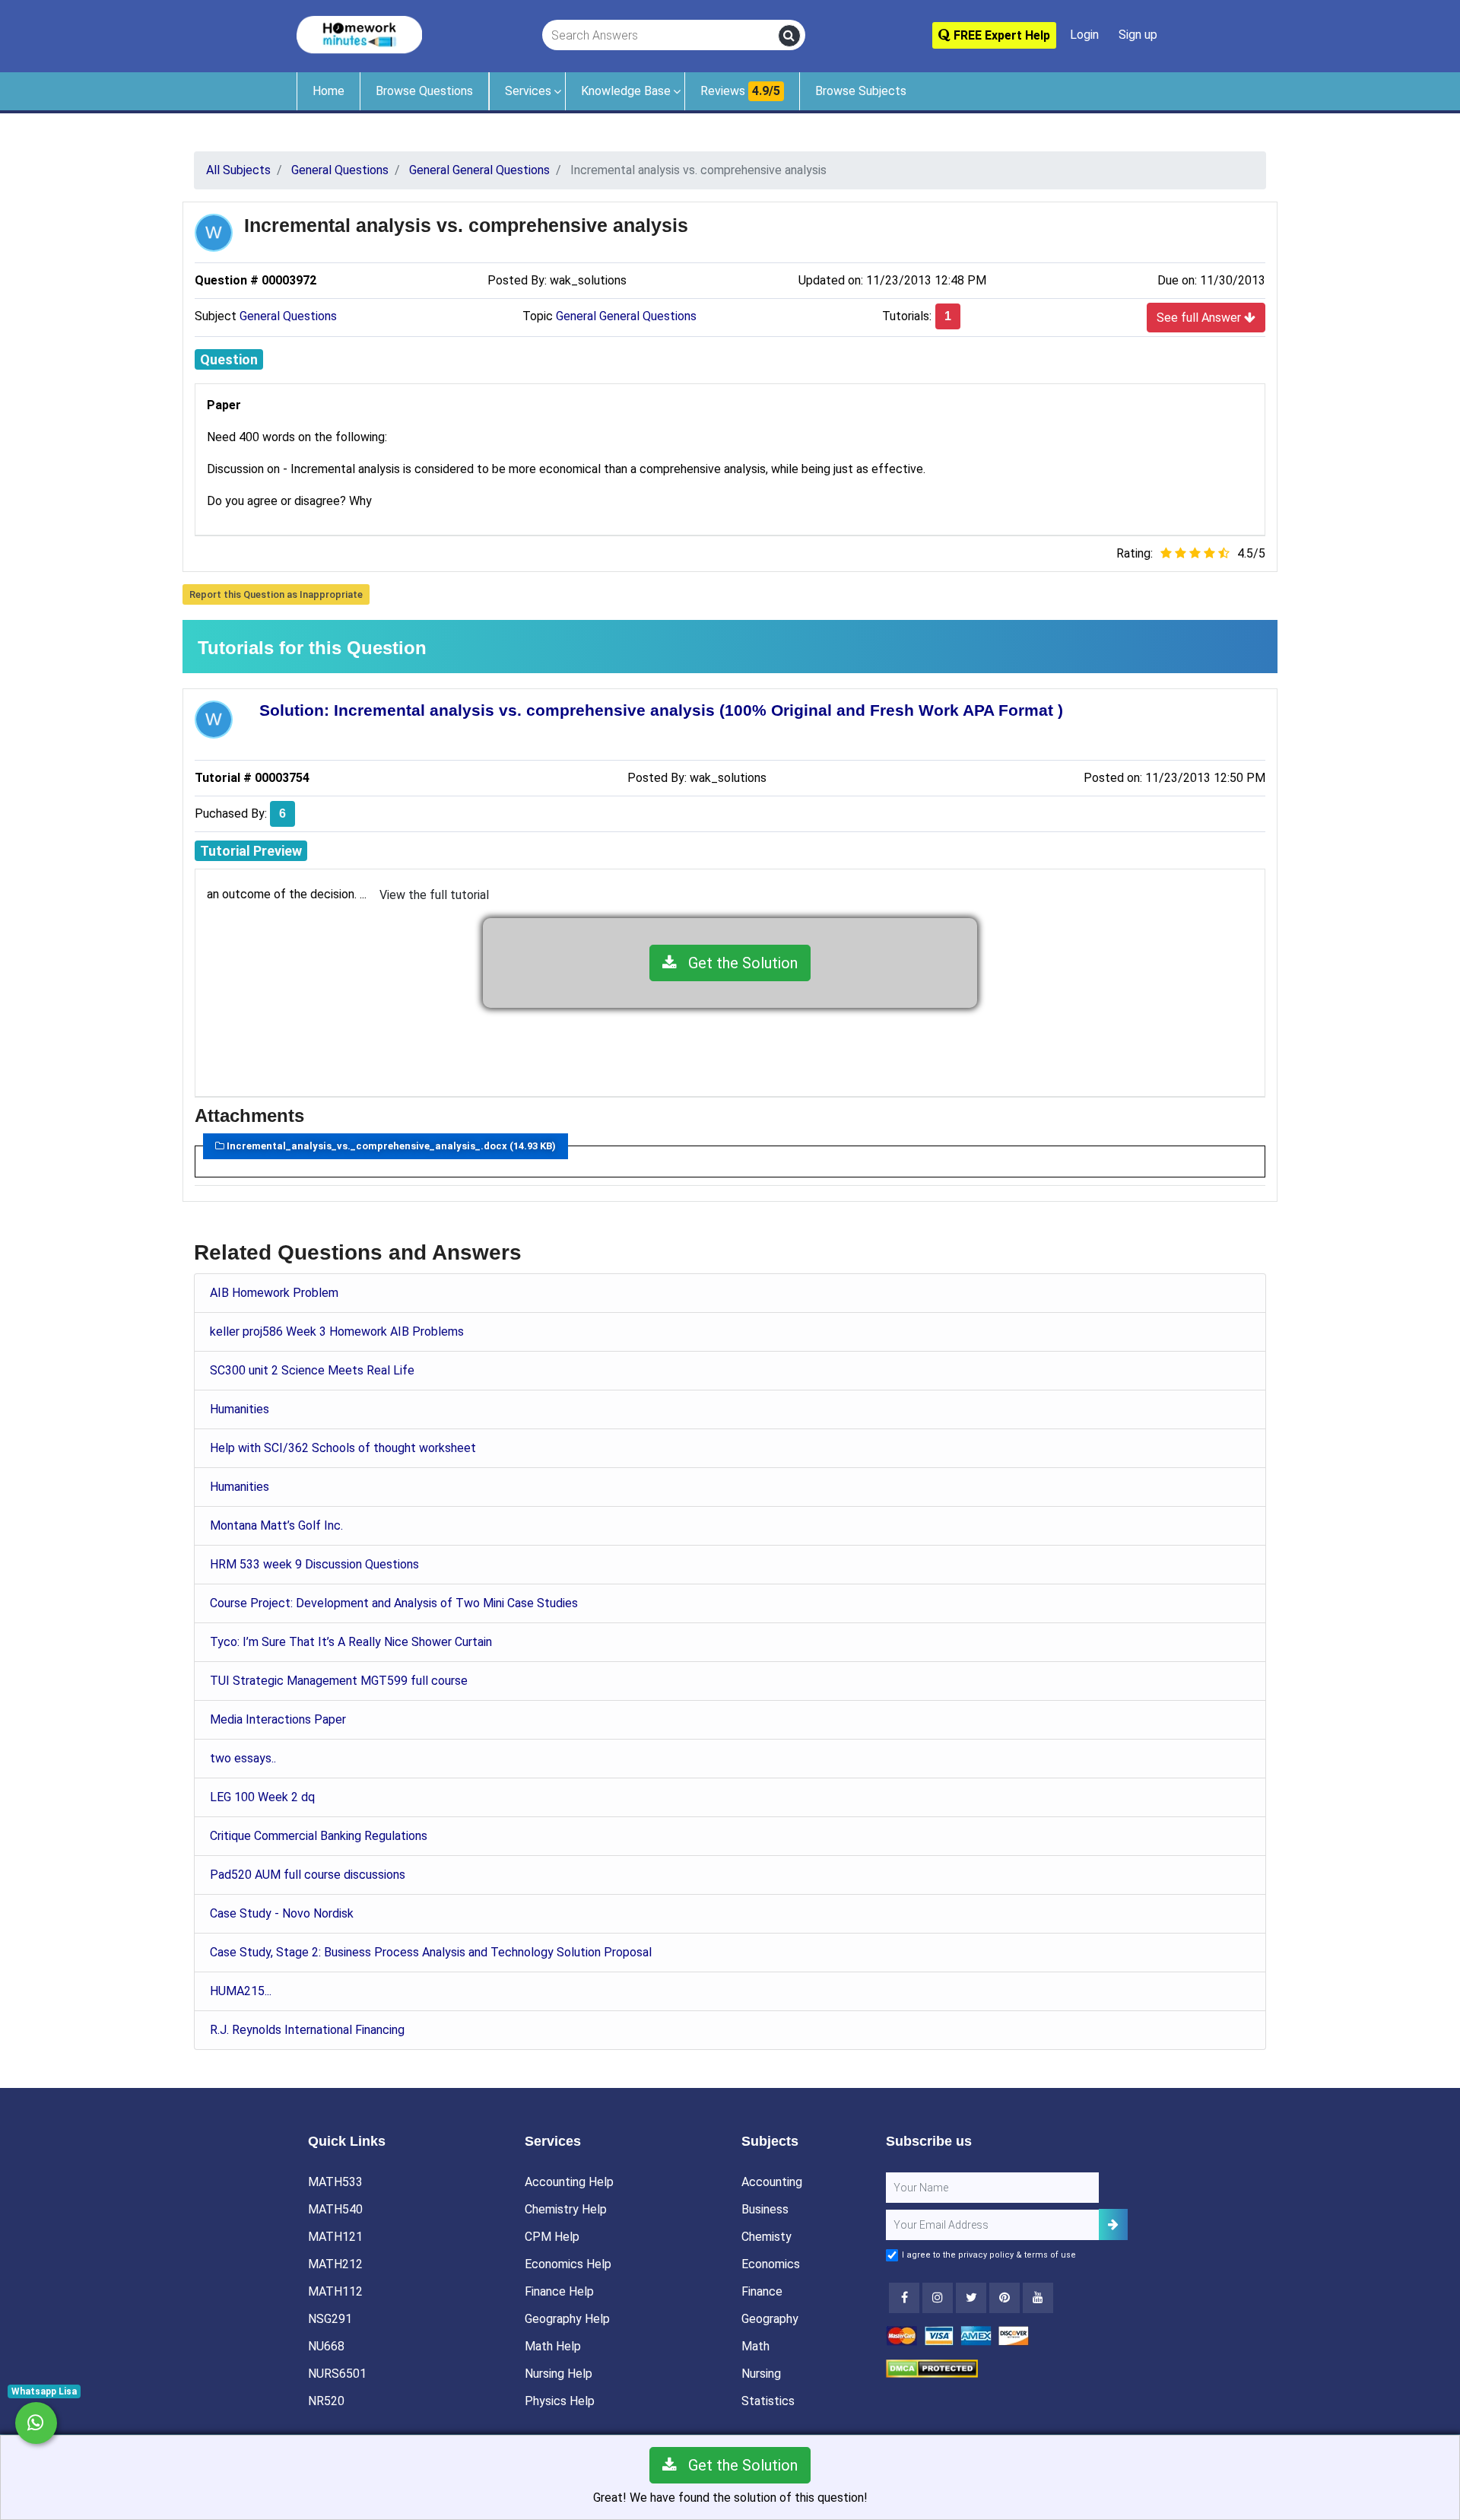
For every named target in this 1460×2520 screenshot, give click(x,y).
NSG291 (330, 2319)
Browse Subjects (861, 91)
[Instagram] (938, 2298)
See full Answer (1200, 318)
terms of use (1050, 2255)
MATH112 (335, 2291)
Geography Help (567, 2319)
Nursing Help (559, 2374)
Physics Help (560, 2401)
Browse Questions (424, 91)
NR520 (326, 2401)
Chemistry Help (566, 2209)
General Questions (288, 316)
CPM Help (552, 2237)
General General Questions (626, 316)
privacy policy (986, 2255)
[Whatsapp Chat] (36, 2423)
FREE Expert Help (1000, 35)
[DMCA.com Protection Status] (932, 2367)
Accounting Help (569, 2182)
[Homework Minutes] (359, 34)
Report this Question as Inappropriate (276, 594)
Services (528, 91)
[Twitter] (971, 2298)
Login (1084, 35)
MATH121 (335, 2237)
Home (328, 91)
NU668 (326, 2346)
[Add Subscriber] (1113, 2224)
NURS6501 (337, 2374)
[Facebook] (904, 2298)
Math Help (553, 2346)
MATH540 (335, 2209)
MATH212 (335, 2264)
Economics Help (568, 2264)
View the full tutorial (434, 895)
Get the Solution (737, 963)
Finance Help (559, 2291)
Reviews (740, 91)
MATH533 (335, 2182)
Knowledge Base (626, 91)
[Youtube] (1005, 2298)
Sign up (1138, 35)
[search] (789, 36)
